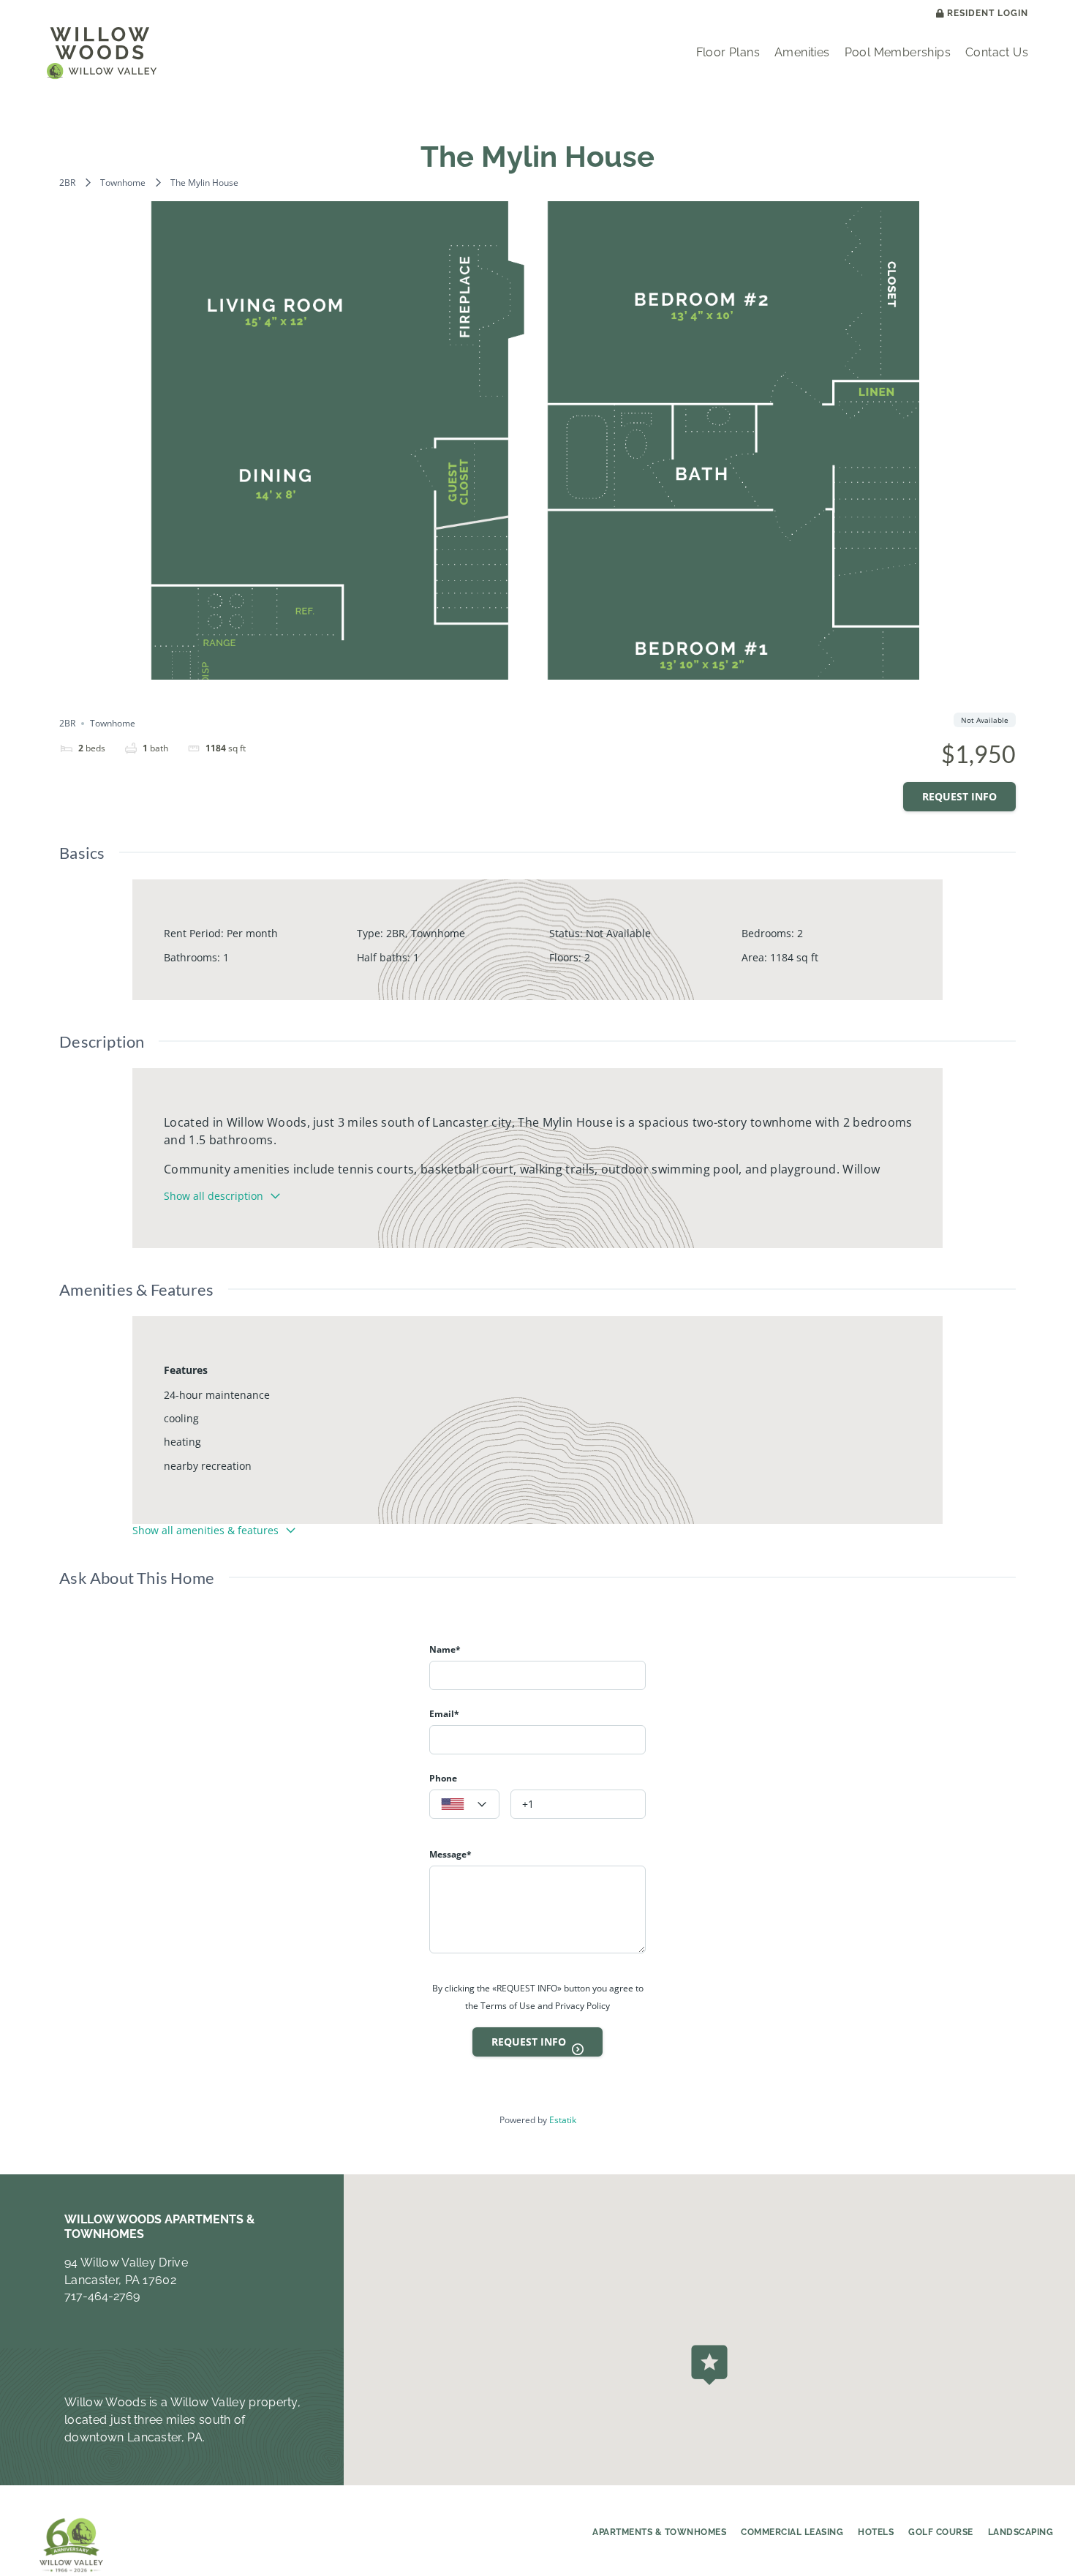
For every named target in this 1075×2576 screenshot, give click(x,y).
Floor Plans (728, 52)
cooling (181, 1418)
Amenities (802, 52)
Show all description (214, 1196)
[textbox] (464, 1805)
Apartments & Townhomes (659, 2532)
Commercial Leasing (792, 2532)
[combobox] (464, 1804)
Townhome (123, 183)
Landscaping (1021, 2532)
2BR (67, 183)
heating (182, 1442)
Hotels (876, 2532)
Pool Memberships (898, 52)
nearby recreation (208, 1466)
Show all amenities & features (205, 1530)
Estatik (563, 2120)
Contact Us (997, 52)
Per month (252, 933)
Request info (959, 796)
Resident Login (988, 14)
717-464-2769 (102, 2296)
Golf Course (941, 2532)
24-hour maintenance (217, 1395)
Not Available (618, 933)
